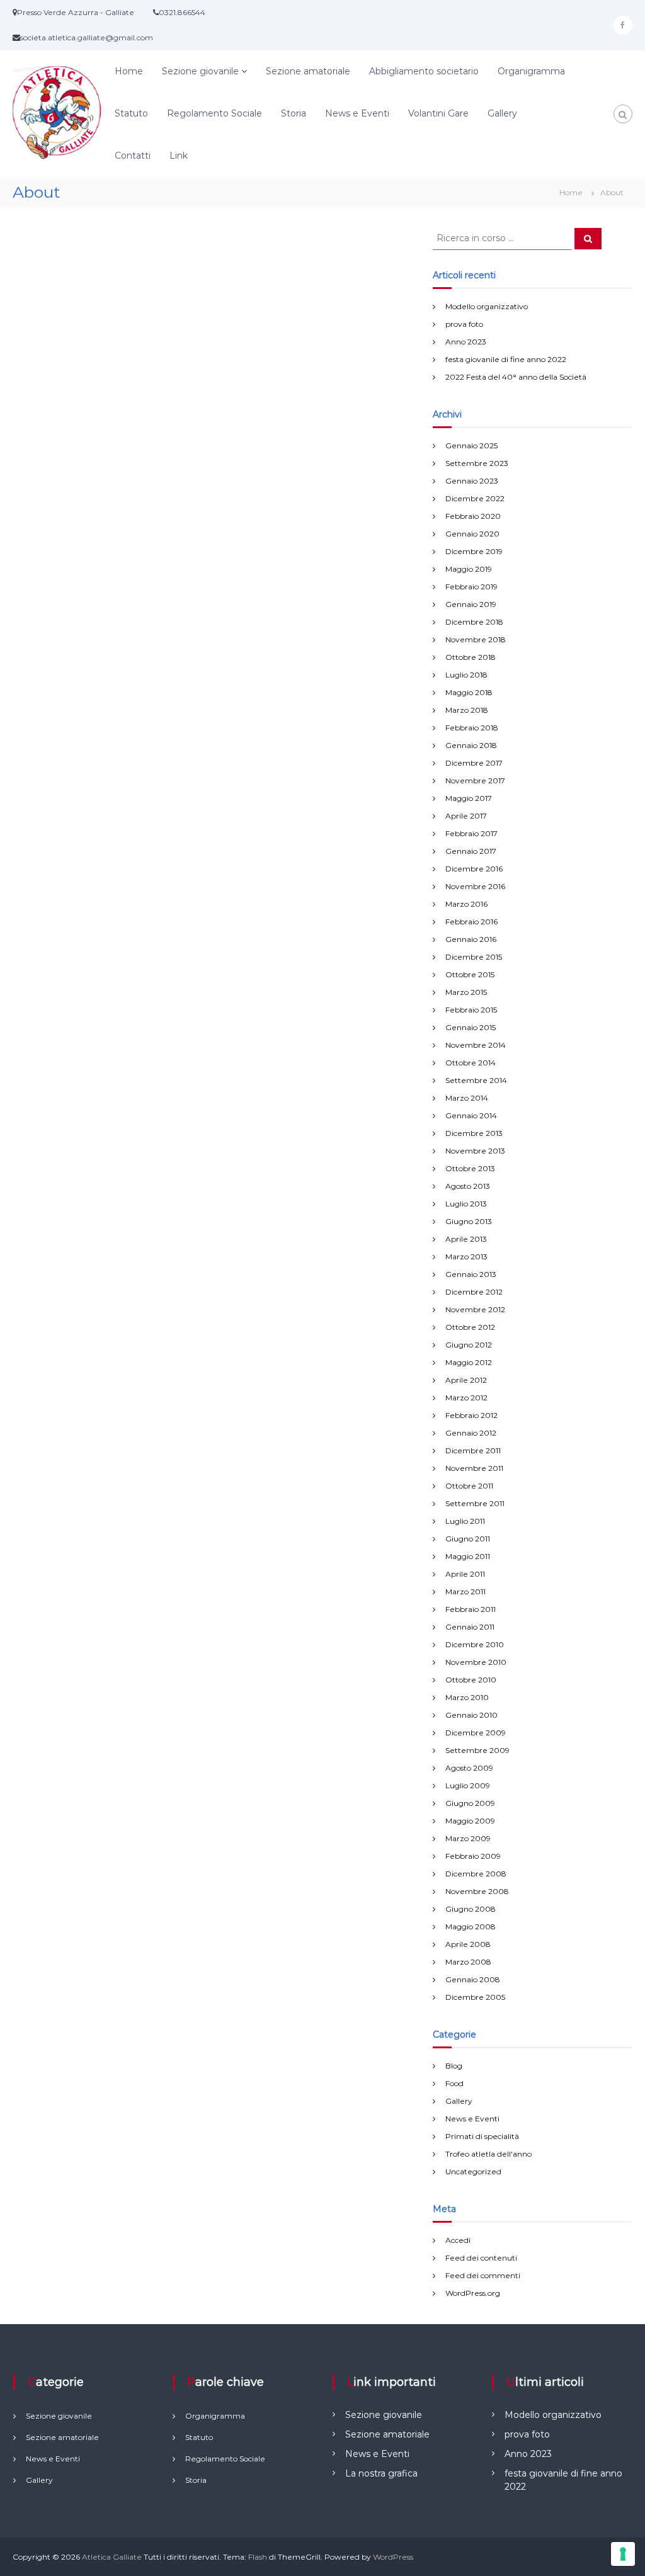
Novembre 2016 (475, 886)
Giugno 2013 (469, 1221)
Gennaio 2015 (471, 1027)
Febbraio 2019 (471, 587)
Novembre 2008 (477, 1891)
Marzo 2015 (466, 992)
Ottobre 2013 (470, 1168)
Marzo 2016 (466, 904)
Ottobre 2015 (470, 974)
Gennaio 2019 (471, 604)
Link (179, 156)
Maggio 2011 (468, 1556)
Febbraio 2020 (473, 516)
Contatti (133, 156)
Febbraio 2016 (471, 922)
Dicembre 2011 (473, 1450)
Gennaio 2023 (472, 481)
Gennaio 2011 (470, 1627)
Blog (454, 2066)
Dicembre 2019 (474, 551)
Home (129, 71)
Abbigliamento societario (424, 71)
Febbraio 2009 (473, 1856)
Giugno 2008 (471, 1909)
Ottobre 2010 (471, 1680)
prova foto (464, 324)
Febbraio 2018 (472, 728)
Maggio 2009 (470, 1821)
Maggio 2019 (469, 569)
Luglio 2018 (466, 675)
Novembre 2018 (476, 639)
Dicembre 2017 (474, 763)
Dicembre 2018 (474, 622)
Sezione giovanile (200, 71)
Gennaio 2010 (471, 1715)
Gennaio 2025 (471, 445)
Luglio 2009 (468, 1785)
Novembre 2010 (476, 1662)
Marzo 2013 (466, 1257)
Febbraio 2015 (471, 1010)
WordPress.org (473, 2293)
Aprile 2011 (465, 1574)
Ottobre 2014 (471, 1063)
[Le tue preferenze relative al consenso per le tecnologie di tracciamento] (623, 2554)
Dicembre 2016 (474, 869)
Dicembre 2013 (474, 1133)
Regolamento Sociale (214, 113)
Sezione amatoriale (308, 71)
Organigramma (531, 71)
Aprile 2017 (466, 816)
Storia (294, 113)
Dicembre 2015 (474, 957)
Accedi (458, 2240)
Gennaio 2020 (472, 534)
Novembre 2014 (476, 1045)
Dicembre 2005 (475, 1997)
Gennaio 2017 (471, 851)
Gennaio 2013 (471, 1274)
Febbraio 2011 (471, 1609)
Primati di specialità (482, 2136)
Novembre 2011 (474, 1468)
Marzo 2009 (468, 1838)
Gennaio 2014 (471, 1115)
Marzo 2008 (468, 1962)
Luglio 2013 (466, 1204)
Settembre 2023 (477, 463)
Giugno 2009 (470, 1803)
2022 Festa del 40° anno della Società (516, 377)
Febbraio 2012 (471, 1415)
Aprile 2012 (466, 1380)
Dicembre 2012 (474, 1292)
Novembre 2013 (475, 1151)
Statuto (131, 113)
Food (454, 2083)
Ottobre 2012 (470, 1327)
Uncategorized (473, 2171)
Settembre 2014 (476, 1080)
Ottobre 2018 (471, 657)
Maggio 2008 (471, 1926)
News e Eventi (357, 113)
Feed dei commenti (483, 2275)
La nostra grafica (381, 2473)
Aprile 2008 (468, 1944)
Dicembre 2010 (475, 1644)
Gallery (502, 113)
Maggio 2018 (469, 692)
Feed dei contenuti (481, 2258)
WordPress (393, 2557)
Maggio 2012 (469, 1362)
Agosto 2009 (469, 1768)
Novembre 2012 (475, 1309)
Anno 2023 (466, 342)
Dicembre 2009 (476, 1733)
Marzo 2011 (465, 1592)
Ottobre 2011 (469, 1486)
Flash (258, 2557)
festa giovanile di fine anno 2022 (506, 359)
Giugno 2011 (468, 1539)
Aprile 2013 (466, 1239)
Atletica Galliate (112, 2557)
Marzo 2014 (467, 1098)
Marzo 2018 (467, 710)
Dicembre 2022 (475, 498)
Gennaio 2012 (471, 1433)
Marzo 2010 (467, 1697)
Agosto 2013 (468, 1186)
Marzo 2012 (466, 1398)
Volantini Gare (438, 113)
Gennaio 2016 (471, 939)
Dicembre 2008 (476, 1874)
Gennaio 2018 (471, 745)
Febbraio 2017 (471, 833)
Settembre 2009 (477, 1750)
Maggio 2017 (469, 798)
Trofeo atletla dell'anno (488, 2154)
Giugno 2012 (469, 1345)
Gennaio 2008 (473, 1979)
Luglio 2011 (465, 1521)
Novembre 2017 (475, 780)
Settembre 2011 (475, 1503)
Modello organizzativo (487, 306)
